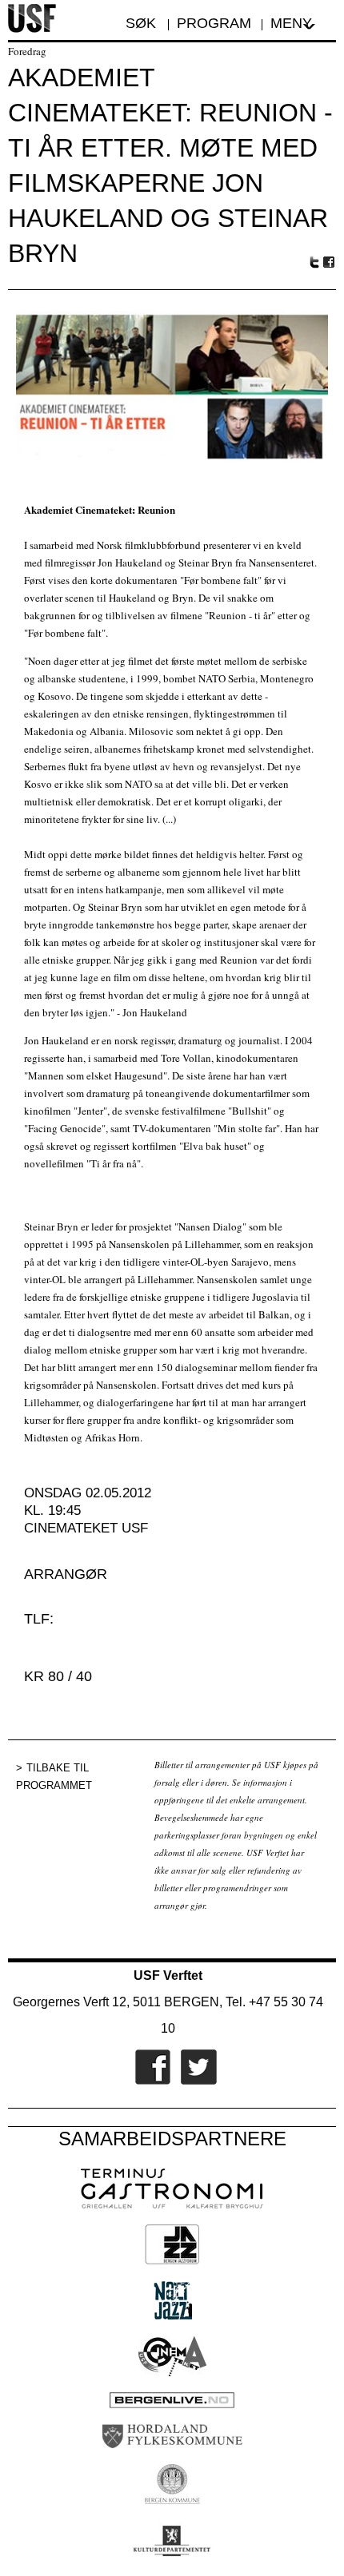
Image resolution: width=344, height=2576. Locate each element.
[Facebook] (149, 2081)
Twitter (314, 262)
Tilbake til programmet (54, 1777)
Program (214, 23)
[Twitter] (195, 2081)
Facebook (330, 262)
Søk (143, 23)
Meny (291, 23)
